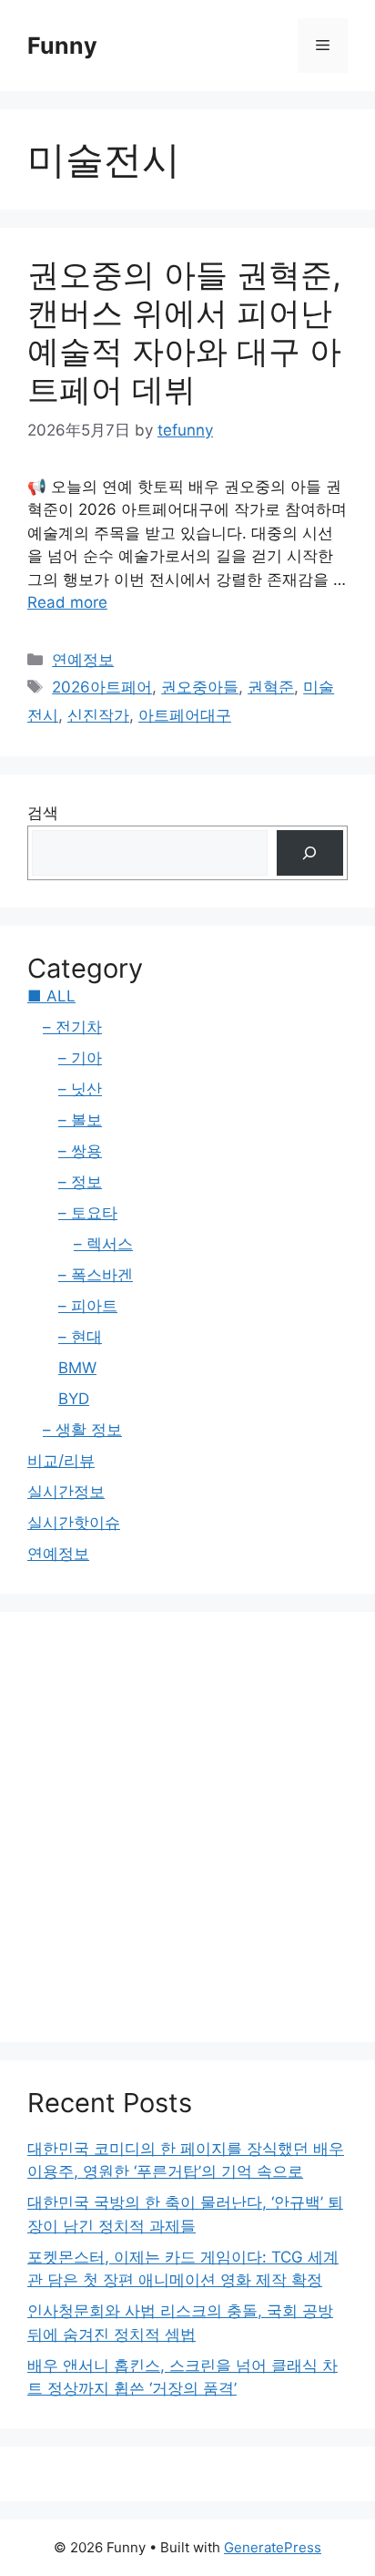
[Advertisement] (187, 1827)
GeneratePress (273, 2547)
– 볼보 (80, 1120)
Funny (62, 46)
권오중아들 (200, 687)
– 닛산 (80, 1089)
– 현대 (80, 1337)
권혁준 (271, 687)
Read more (67, 602)
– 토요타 (88, 1213)
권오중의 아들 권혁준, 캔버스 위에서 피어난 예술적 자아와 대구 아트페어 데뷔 (184, 332)
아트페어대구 (185, 715)
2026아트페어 (102, 687)
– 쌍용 (80, 1151)
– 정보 (80, 1182)
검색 (43, 813)
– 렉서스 (103, 1244)
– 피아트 (88, 1306)
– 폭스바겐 (96, 1275)
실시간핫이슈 (74, 1523)
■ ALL (51, 996)
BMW (77, 1368)
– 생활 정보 (82, 1430)
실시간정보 (66, 1492)
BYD (74, 1399)
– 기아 (80, 1058)
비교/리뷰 (61, 1461)
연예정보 (83, 660)
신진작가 (98, 715)
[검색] (310, 853)
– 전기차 (72, 1027)
